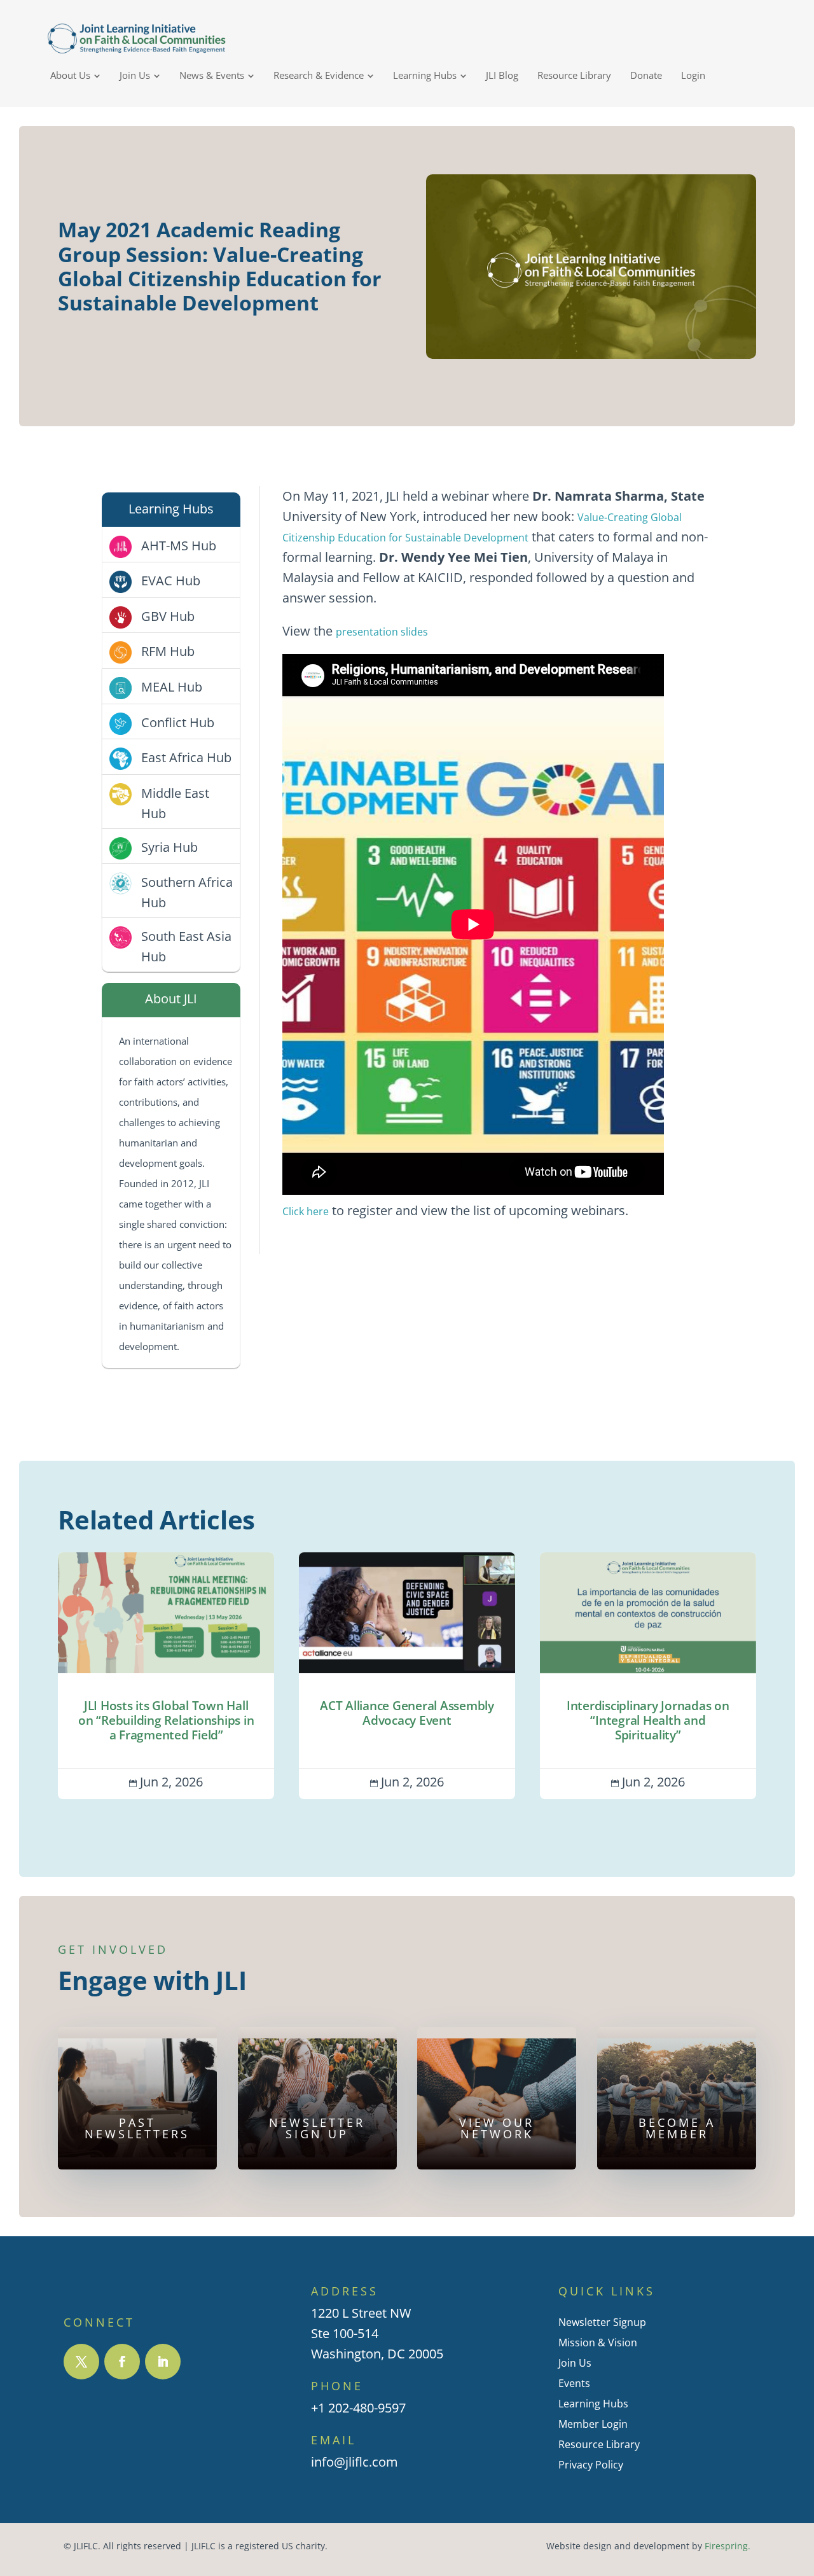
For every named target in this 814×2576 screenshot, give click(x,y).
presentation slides (382, 632)
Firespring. (728, 2546)
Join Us (575, 2363)
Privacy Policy (591, 2465)
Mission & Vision (598, 2343)
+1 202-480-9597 (358, 2408)
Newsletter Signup (602, 2322)
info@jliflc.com (355, 2462)
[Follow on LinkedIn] (163, 2362)
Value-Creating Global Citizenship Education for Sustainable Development (482, 527)
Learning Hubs (593, 2404)
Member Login (593, 2424)
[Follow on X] (81, 2362)
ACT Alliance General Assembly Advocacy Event (407, 1675)
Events (574, 2383)
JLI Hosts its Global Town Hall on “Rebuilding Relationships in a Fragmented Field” (166, 1675)
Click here (306, 1211)
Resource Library (599, 2444)
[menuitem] (75, 75)
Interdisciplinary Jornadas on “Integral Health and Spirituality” (648, 1675)
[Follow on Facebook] (122, 2362)
